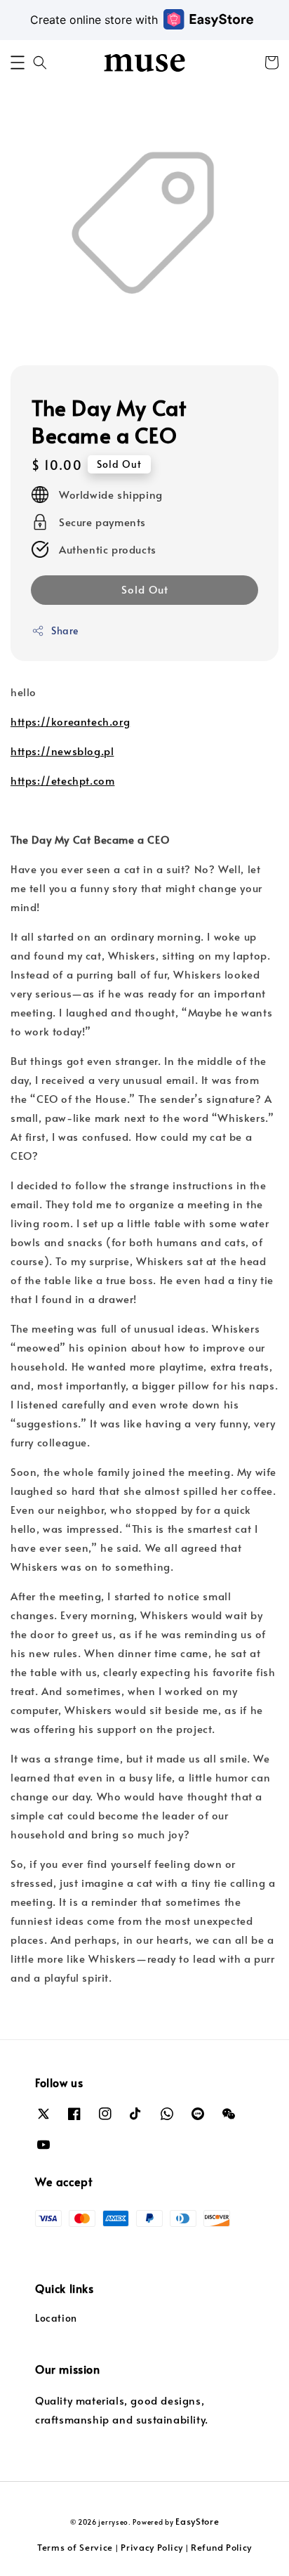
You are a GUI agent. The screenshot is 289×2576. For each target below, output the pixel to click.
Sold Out (145, 589)
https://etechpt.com (62, 780)
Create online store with (94, 20)
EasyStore (197, 2521)
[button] (18, 63)
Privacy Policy (152, 2547)
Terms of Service (75, 2547)
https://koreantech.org (70, 721)
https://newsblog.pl (62, 751)
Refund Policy (221, 2547)
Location (56, 2318)
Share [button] (65, 630)
